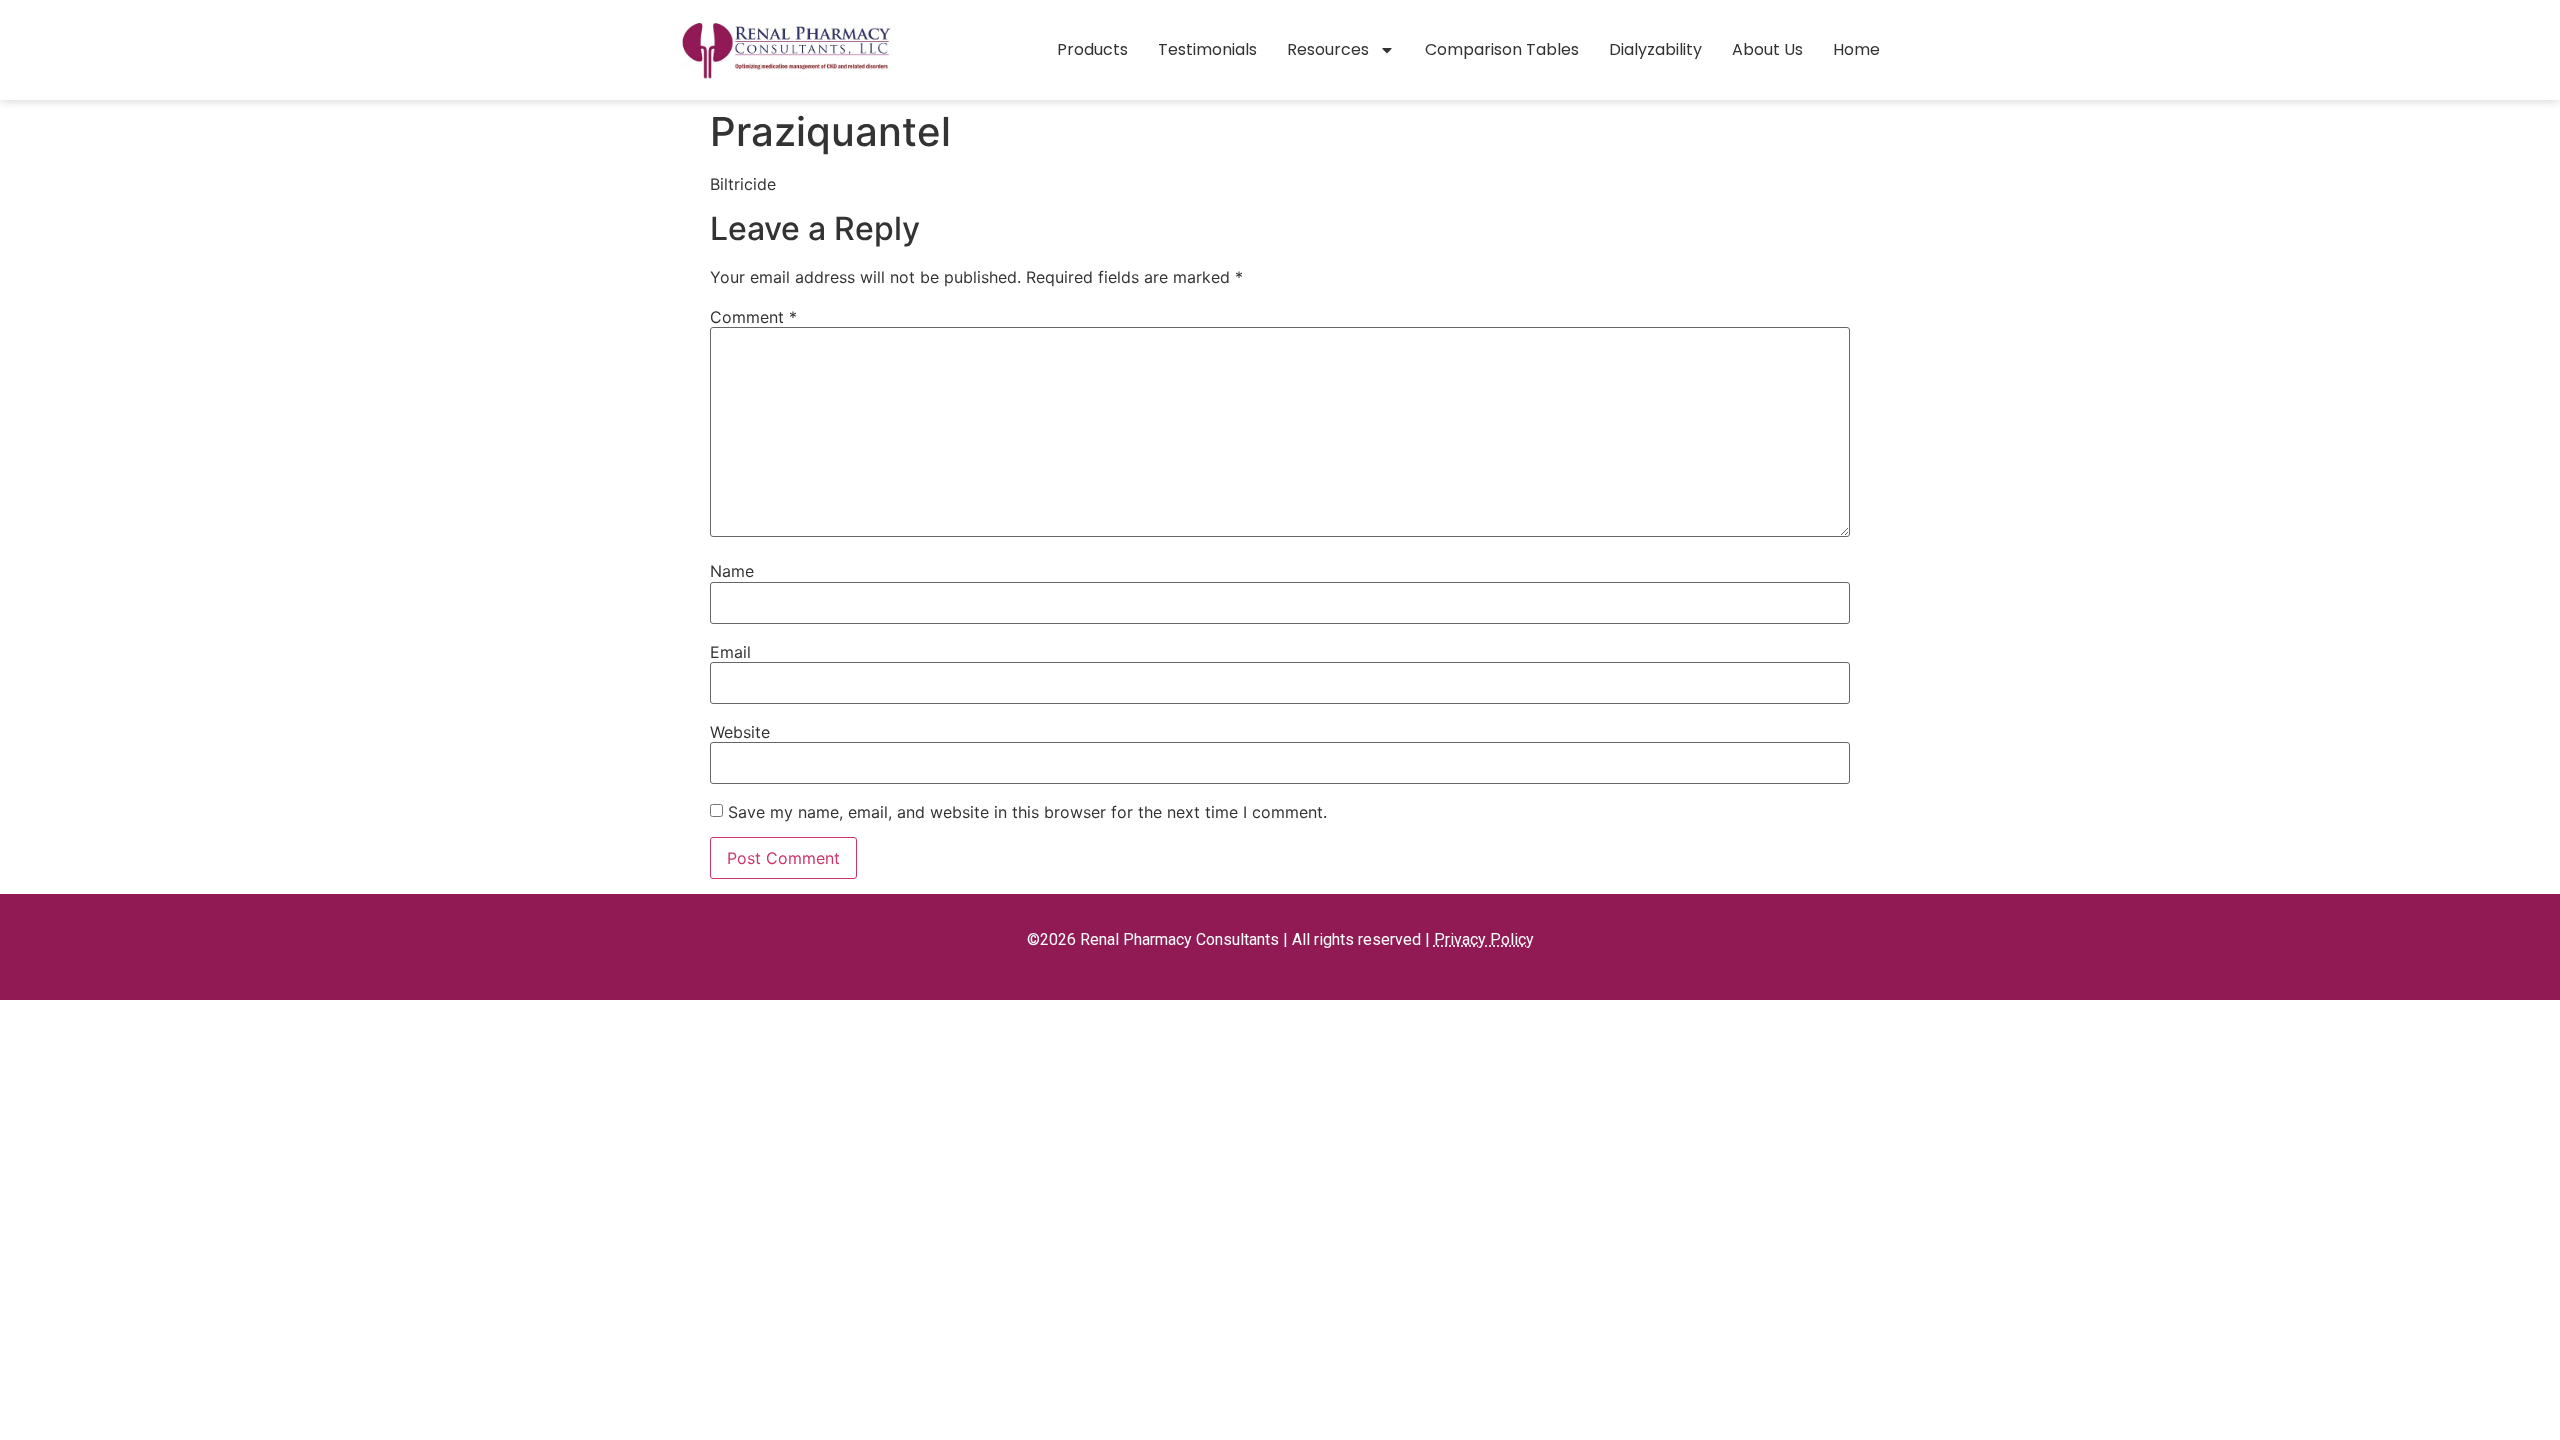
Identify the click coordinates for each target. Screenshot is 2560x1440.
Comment (753, 317)
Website (740, 732)
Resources (1328, 49)
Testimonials (1207, 49)
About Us (1767, 49)
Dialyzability (1655, 49)
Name (732, 571)
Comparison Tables (1502, 49)
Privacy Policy (1484, 939)
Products (1092, 49)
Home (1856, 49)
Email (730, 652)
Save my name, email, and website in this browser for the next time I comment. (1027, 812)
